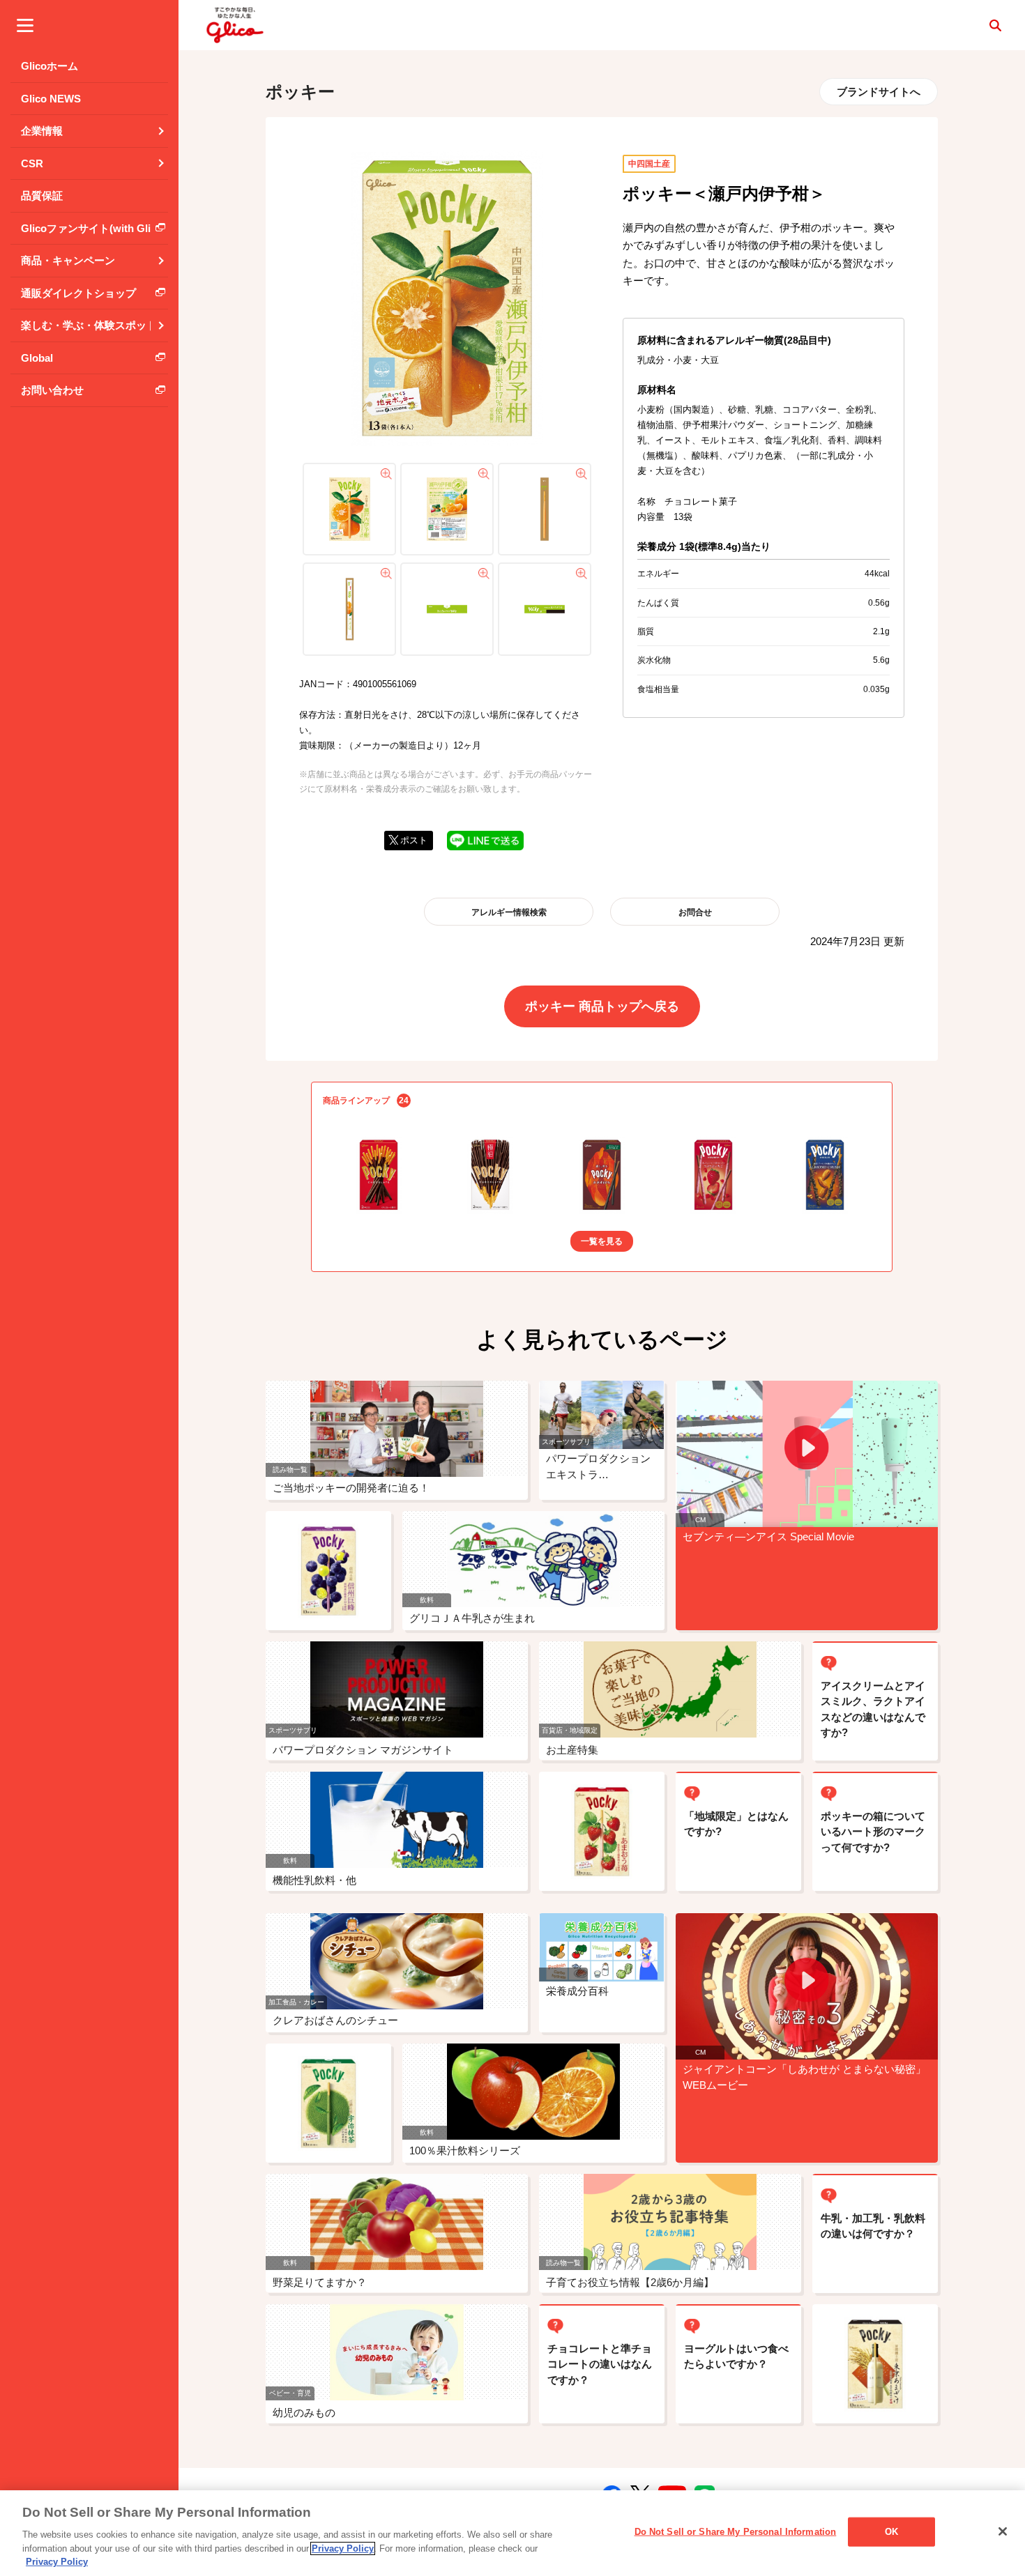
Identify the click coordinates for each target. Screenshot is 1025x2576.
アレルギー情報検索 (509, 912)
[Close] (1003, 2531)
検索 (995, 25)
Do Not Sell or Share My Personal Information (736, 2532)
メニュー (25, 25)
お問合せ (695, 912)
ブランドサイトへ (879, 92)
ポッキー (300, 92)
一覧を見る (602, 1241)
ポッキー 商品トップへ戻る (602, 1006)
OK (891, 2532)
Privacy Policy (343, 2548)
